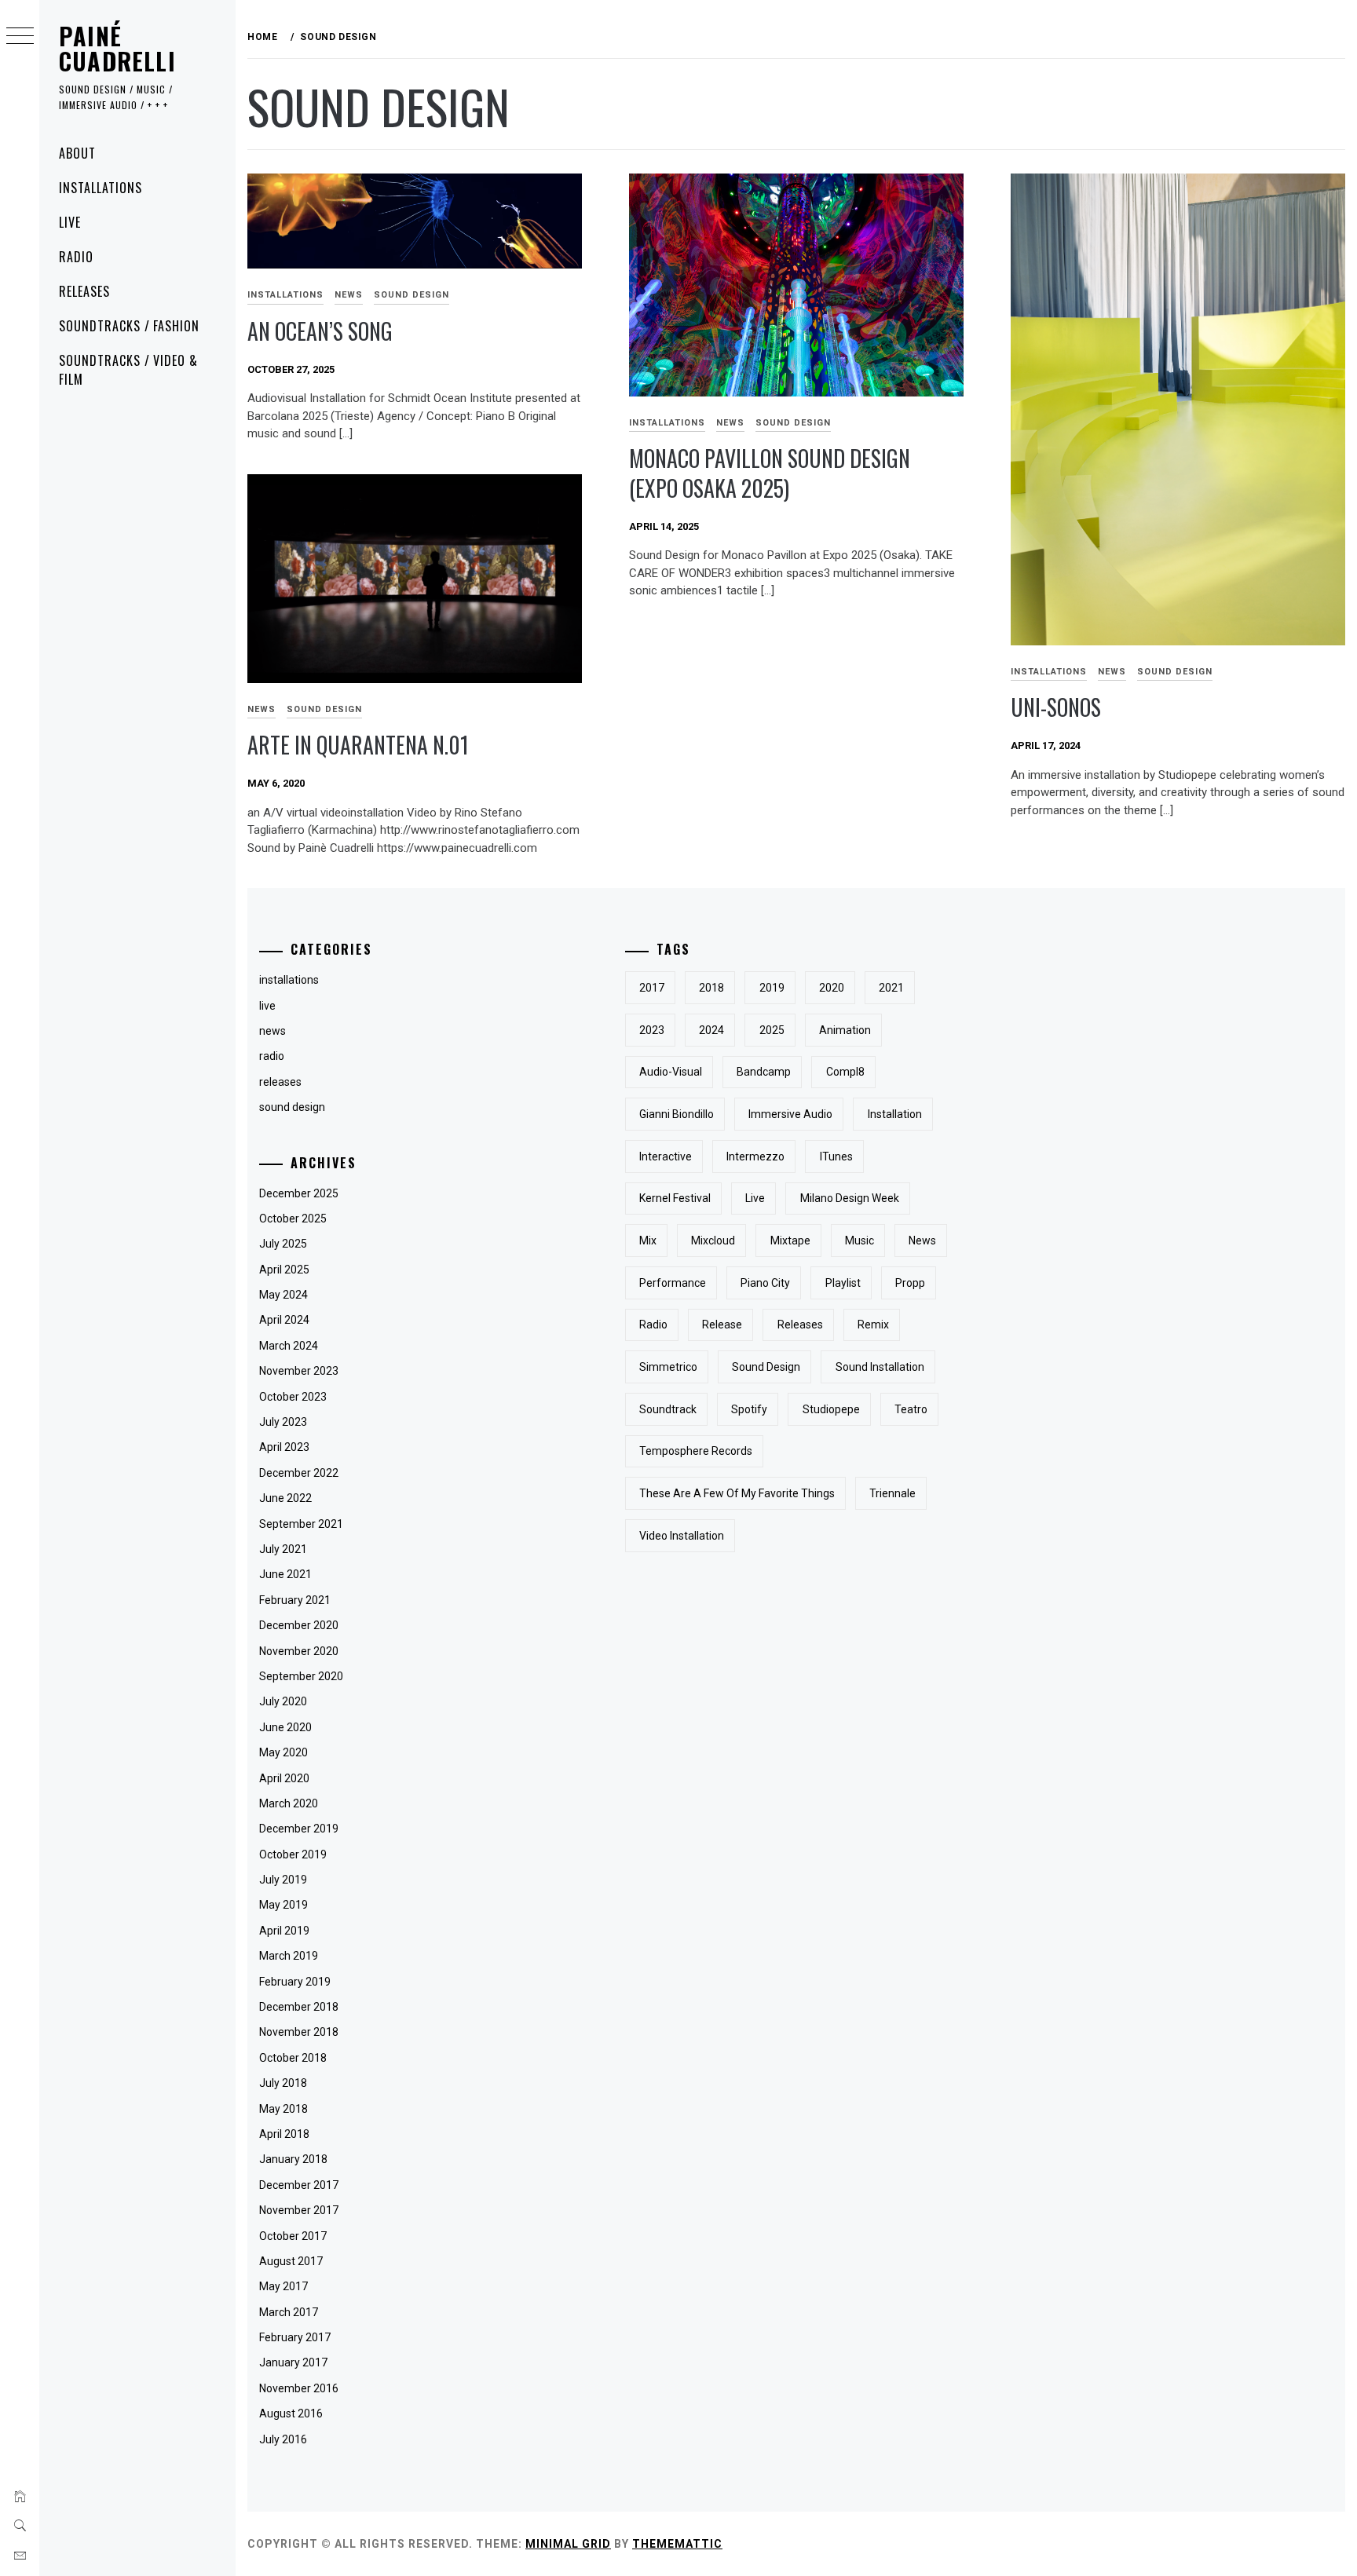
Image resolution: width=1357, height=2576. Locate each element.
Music (860, 1240)
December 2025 (299, 1193)
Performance (673, 1283)
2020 (832, 988)
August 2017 (291, 2261)
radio (272, 1056)
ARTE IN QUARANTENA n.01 (358, 745)
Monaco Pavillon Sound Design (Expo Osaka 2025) (770, 473)
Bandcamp (764, 1072)
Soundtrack (668, 1409)
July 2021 (283, 1549)
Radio (76, 257)
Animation (845, 1030)
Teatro (911, 1409)
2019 (772, 988)
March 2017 (289, 2312)
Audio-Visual (671, 1072)
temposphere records (696, 1451)
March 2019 (289, 1956)
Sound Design (766, 1367)
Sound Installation (880, 1367)
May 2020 (283, 1752)
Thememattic (677, 2544)
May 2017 (283, 2286)
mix (648, 1240)
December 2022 (299, 1473)
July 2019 (283, 1880)
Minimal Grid (568, 2544)
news (349, 295)
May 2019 (283, 1905)
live (267, 1006)
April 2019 (284, 1931)
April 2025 (284, 1270)
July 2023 (283, 1422)
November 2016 (299, 2388)
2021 (891, 988)
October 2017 (293, 2236)
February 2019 (295, 1982)
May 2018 (283, 2109)
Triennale (892, 1493)
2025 (772, 1030)
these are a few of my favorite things (737, 1493)
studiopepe (831, 1409)
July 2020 (283, 1701)
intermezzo (755, 1156)
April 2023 (284, 1447)
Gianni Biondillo (677, 1114)
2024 (711, 1030)
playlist (843, 1283)
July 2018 (283, 2083)
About (77, 153)
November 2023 (299, 1371)
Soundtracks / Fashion (129, 326)
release (722, 1325)
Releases (84, 291)
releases (280, 1082)
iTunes (836, 1156)
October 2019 (293, 1854)
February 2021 (295, 1600)
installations (285, 295)
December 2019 (299, 1829)
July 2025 (283, 1244)
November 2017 (299, 2210)
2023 (652, 1030)
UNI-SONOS (1056, 707)
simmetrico (668, 1367)
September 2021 (301, 1524)
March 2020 (289, 1803)
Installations (100, 188)
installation (895, 1114)
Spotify (749, 1409)
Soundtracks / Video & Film (128, 370)
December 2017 (299, 2185)
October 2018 (293, 2058)
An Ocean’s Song (320, 331)
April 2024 (284, 1320)
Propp (910, 1283)
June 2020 (285, 1727)
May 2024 (283, 1295)
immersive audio (790, 1114)
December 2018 (299, 2007)
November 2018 (299, 2032)
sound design (411, 295)
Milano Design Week (850, 1198)
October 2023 (293, 1397)
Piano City (765, 1283)
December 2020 (299, 1625)
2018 (711, 988)
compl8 (845, 1072)
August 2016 (291, 2413)
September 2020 (301, 1676)
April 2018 (284, 2134)
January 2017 (293, 2362)
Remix (873, 1325)
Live (70, 222)
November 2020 (299, 1651)
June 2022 (285, 1498)
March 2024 (289, 1346)
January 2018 (293, 2159)
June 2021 (285, 1574)
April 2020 (284, 1778)
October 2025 (293, 1219)
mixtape (790, 1240)
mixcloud (713, 1240)
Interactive (666, 1156)
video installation (682, 1536)
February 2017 (295, 2337)
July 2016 (283, 2439)
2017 (652, 988)
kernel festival (675, 1198)
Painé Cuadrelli (117, 48)
